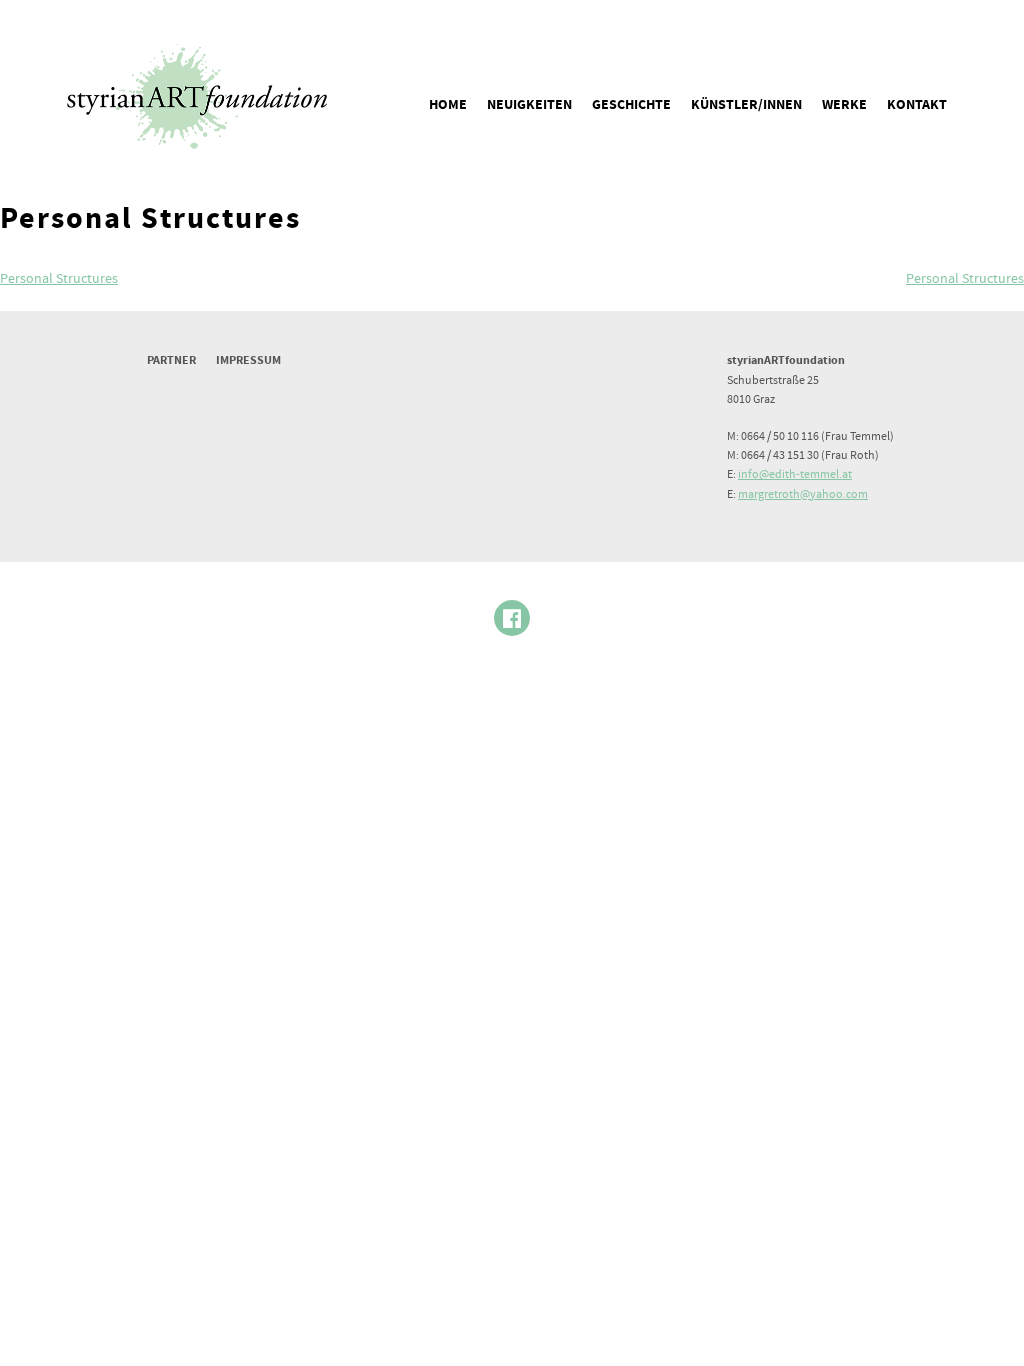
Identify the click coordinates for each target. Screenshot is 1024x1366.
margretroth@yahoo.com (803, 494)
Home (448, 105)
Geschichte (631, 105)
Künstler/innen (746, 105)
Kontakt (917, 105)
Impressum (248, 360)
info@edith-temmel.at (795, 474)
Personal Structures (59, 279)
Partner (171, 360)
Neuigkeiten (529, 105)
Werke (844, 105)
